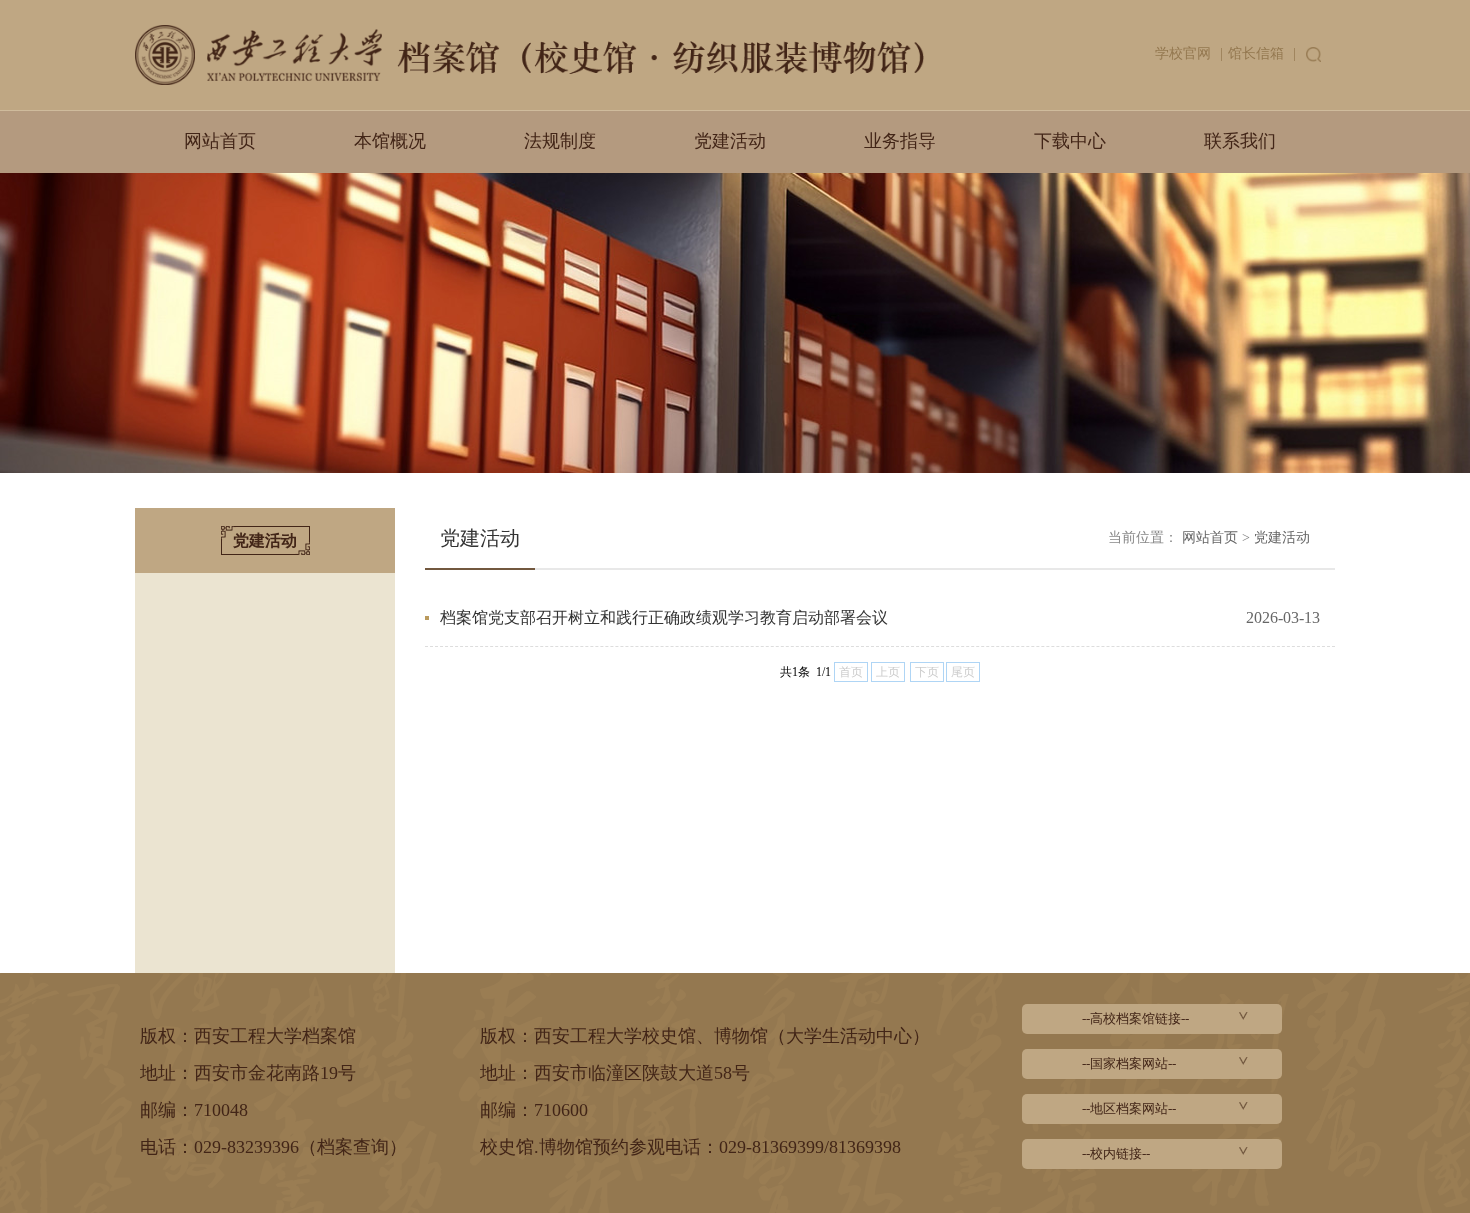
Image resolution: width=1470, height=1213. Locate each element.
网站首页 (220, 141)
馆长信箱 (1256, 53)
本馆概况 (390, 141)
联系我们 (1240, 141)
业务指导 (900, 141)
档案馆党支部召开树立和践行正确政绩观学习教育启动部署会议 (664, 617)
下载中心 (1070, 141)
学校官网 (1183, 53)
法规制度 (560, 141)
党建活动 (730, 141)
